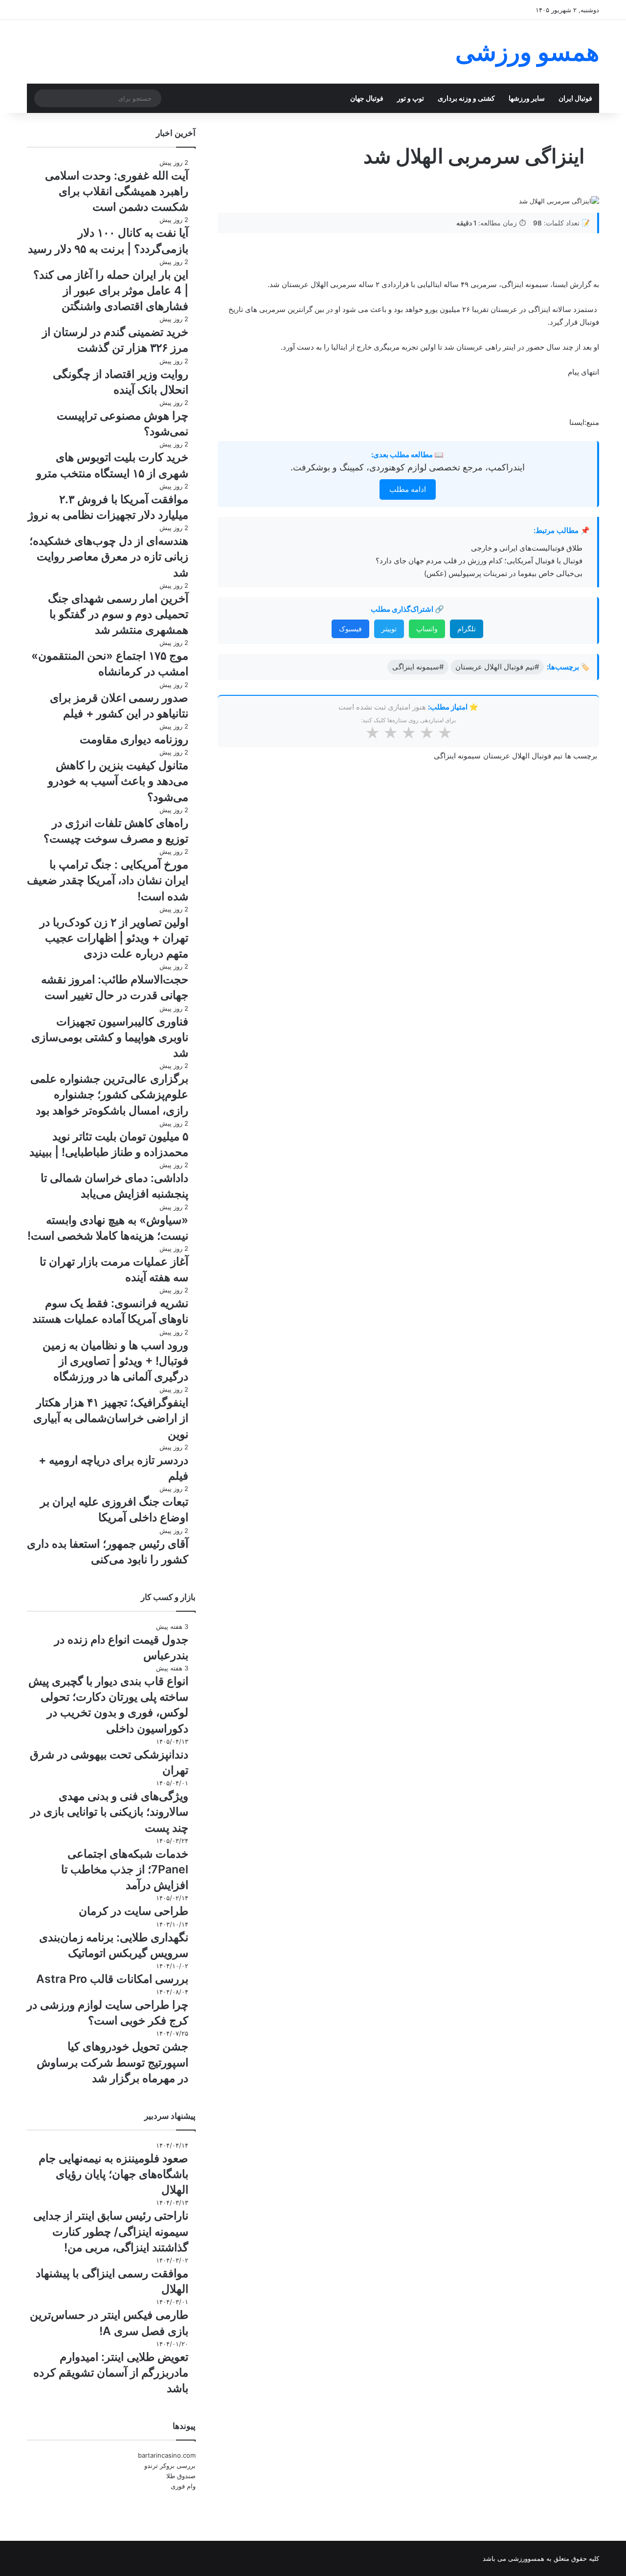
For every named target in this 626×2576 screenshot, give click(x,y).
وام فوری (183, 2486)
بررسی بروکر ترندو (170, 2465)
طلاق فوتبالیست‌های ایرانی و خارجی (527, 548)
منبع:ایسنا (584, 422)
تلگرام (467, 629)
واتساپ (427, 629)
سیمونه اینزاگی (457, 756)
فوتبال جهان (367, 98)
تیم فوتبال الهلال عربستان (523, 756)
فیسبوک (350, 629)
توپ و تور (411, 98)
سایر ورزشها (527, 98)
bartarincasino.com (167, 2455)
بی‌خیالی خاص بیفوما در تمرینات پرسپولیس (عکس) (503, 573)
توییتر (389, 629)
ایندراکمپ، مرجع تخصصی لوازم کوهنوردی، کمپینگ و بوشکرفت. (408, 467)
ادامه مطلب (408, 489)
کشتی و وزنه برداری (466, 98)
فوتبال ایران (575, 98)
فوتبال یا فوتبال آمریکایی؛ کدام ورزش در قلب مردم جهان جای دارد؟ (479, 561)
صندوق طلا (181, 2476)
